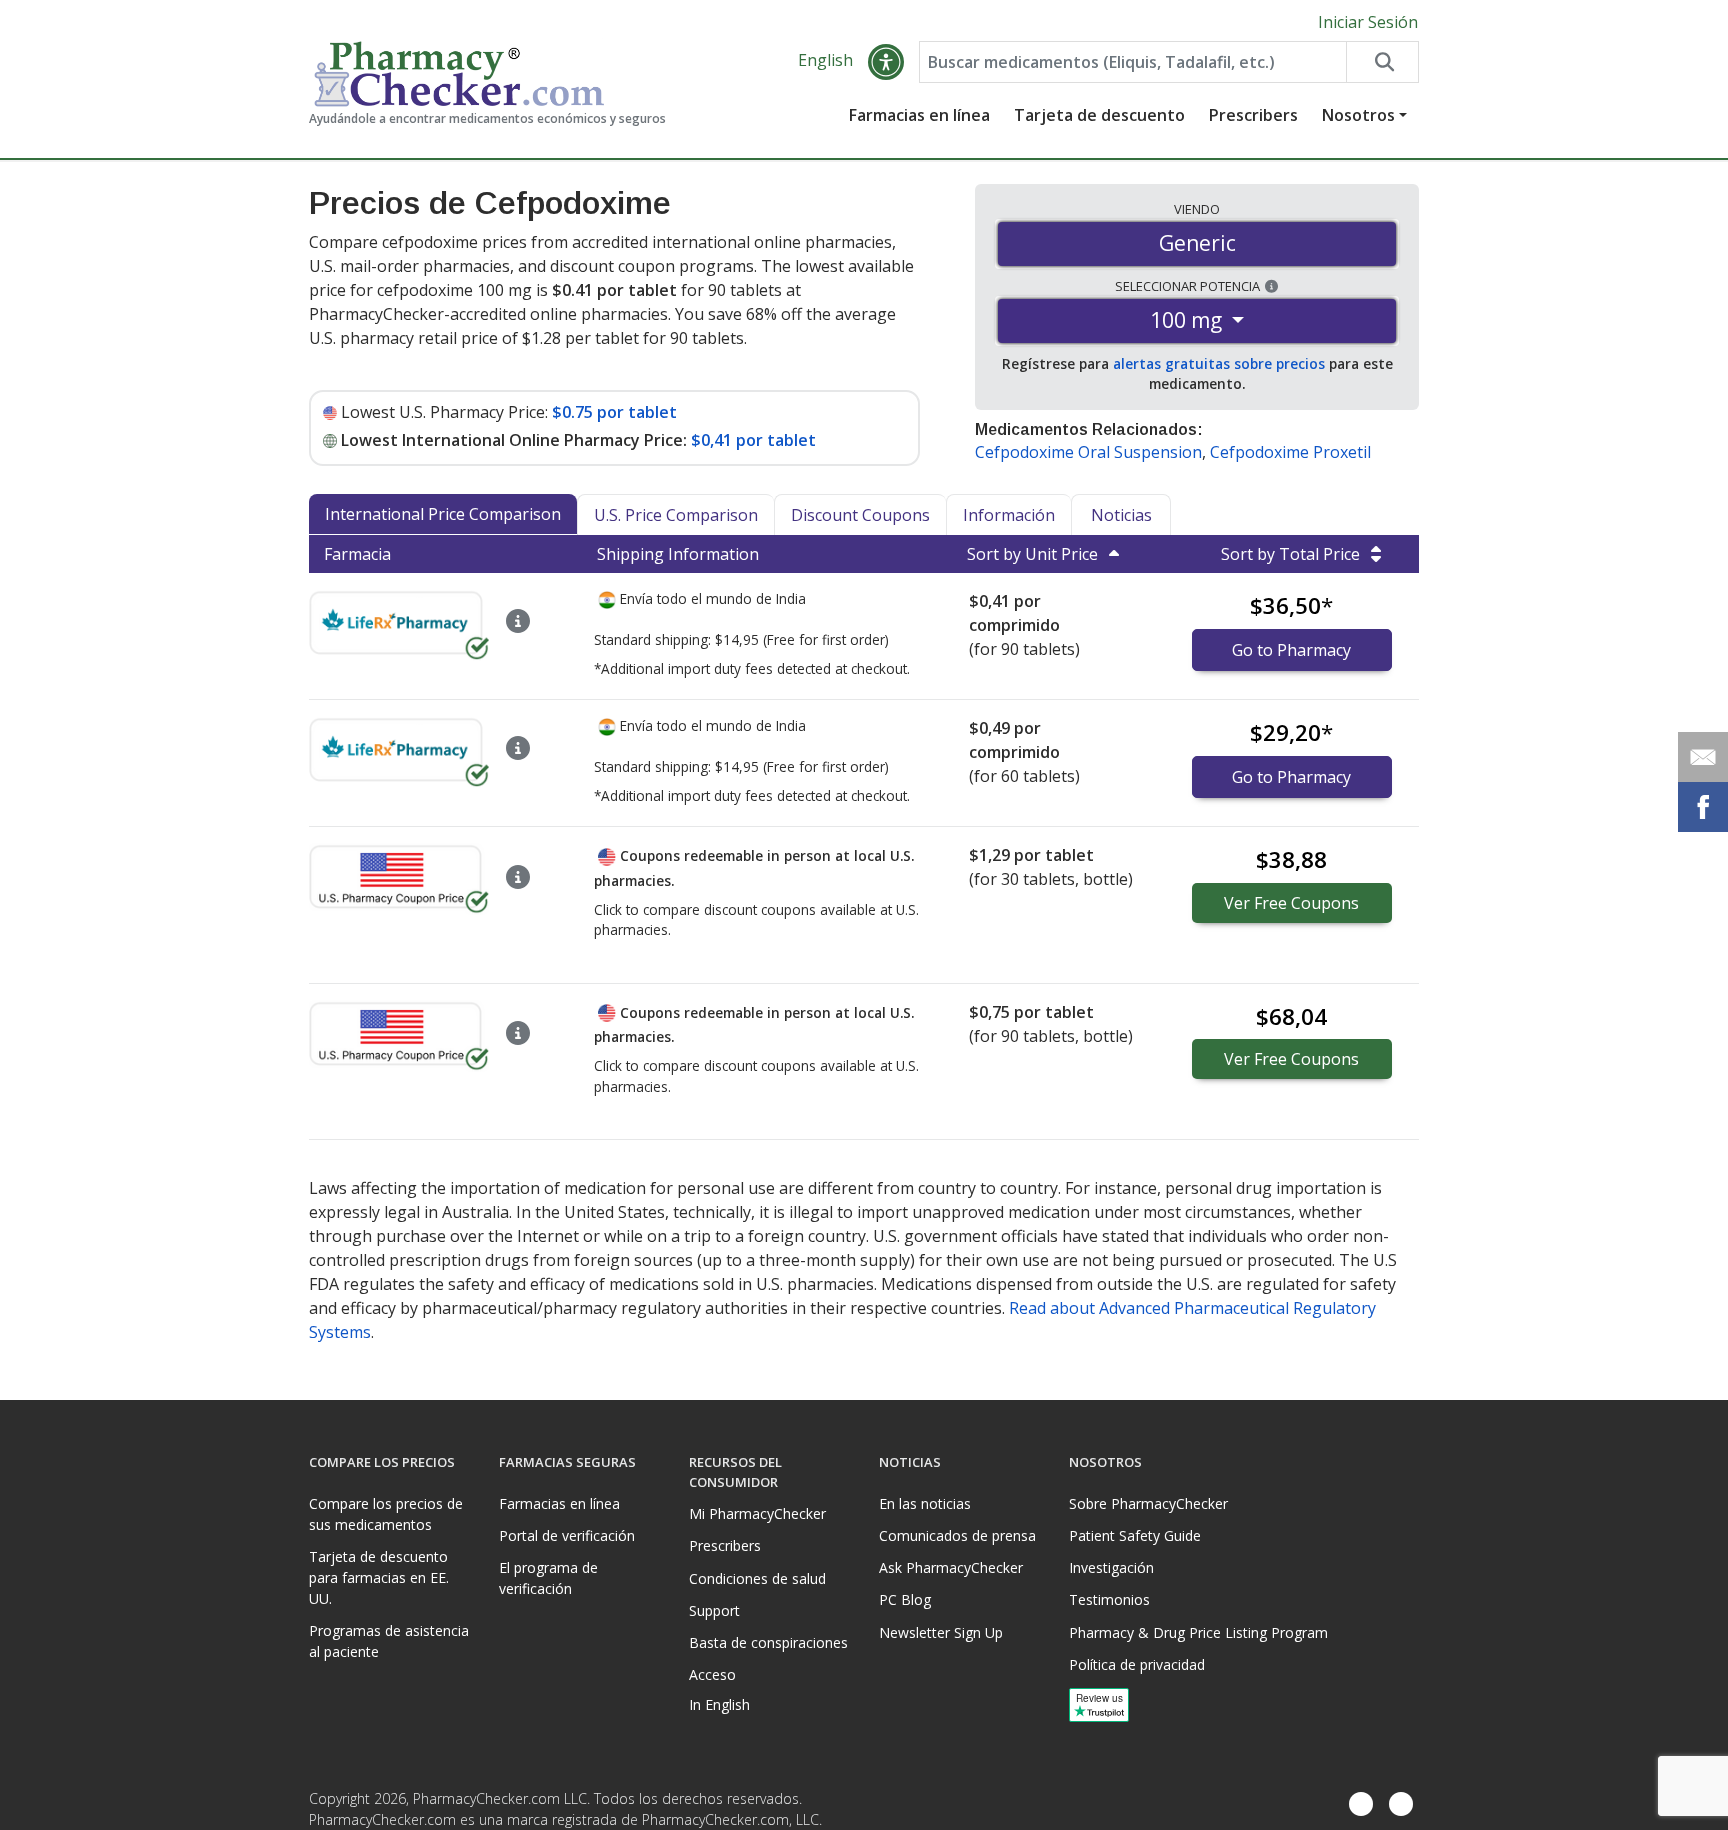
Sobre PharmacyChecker (1148, 1503)
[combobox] (1133, 62)
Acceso (712, 1674)
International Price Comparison (443, 514)
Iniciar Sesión (1368, 22)
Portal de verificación (567, 1535)
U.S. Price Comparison (676, 515)
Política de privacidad (1137, 1664)
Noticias (1121, 515)
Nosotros (1358, 115)
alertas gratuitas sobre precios (1219, 363)
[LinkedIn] (1401, 1805)
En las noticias (925, 1503)
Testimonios (1109, 1599)
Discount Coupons (860, 515)
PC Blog (905, 1599)
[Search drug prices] (1382, 62)
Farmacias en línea (919, 115)
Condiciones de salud (757, 1578)
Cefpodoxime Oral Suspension (1088, 452)
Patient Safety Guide (1135, 1535)
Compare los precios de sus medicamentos (386, 1514)
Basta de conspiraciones (768, 1642)
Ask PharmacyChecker (951, 1567)
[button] (886, 62)
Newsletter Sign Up (941, 1632)
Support (714, 1610)
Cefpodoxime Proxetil (1290, 452)
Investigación (1111, 1567)
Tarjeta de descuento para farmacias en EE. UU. (379, 1577)
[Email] (1703, 757)
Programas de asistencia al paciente (389, 1641)
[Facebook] (1361, 1805)
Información (1009, 515)
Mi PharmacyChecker (757, 1513)
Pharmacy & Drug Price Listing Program (1198, 1632)
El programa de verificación (548, 1578)
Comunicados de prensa (957, 1535)
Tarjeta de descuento (1099, 115)
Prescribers (1253, 115)
